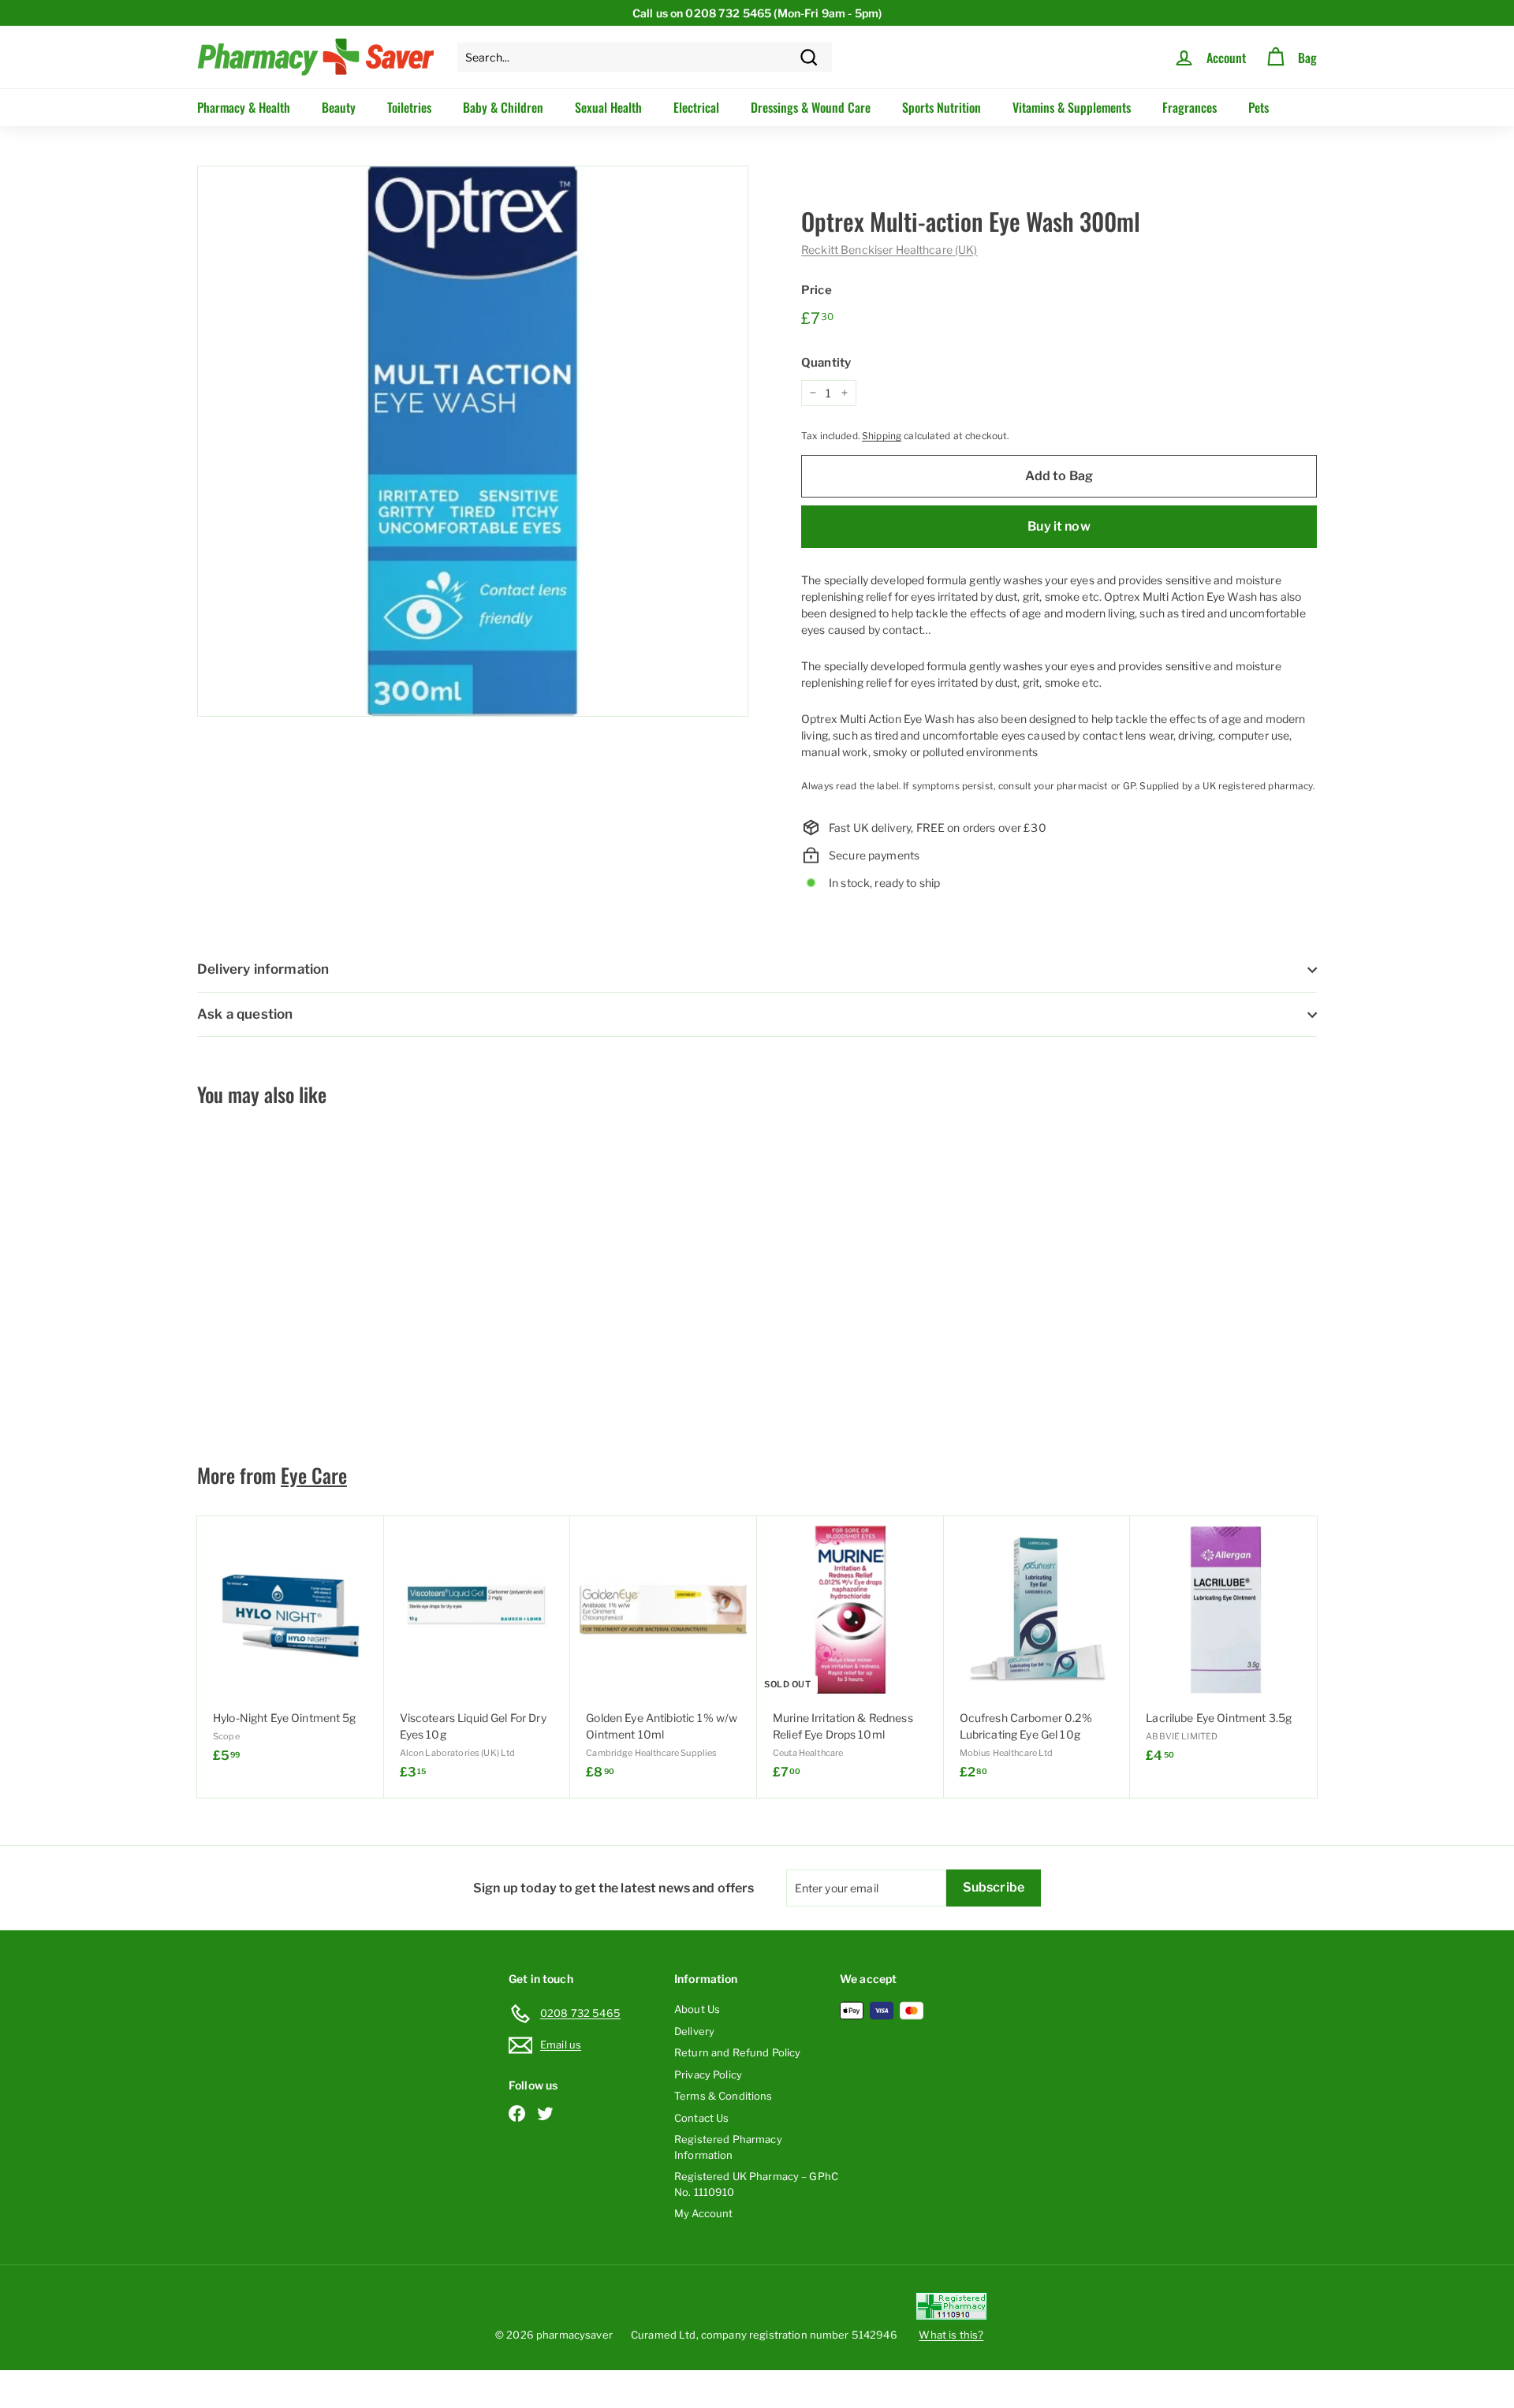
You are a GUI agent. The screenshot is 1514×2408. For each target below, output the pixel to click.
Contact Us (701, 2118)
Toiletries (409, 107)
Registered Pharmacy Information (728, 2147)
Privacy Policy (708, 2074)
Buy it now (1059, 526)
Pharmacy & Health (244, 107)
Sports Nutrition (942, 107)
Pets (1259, 107)
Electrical (696, 107)
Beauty (339, 107)
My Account (703, 2213)
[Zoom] (473, 441)
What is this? (951, 2335)
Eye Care (314, 1475)
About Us (697, 2009)
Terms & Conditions (723, 2096)
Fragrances (1190, 107)
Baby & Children (503, 107)
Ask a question (245, 1014)
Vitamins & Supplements (1072, 107)
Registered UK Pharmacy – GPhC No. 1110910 (756, 2184)
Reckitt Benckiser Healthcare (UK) (889, 250)
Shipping (882, 436)
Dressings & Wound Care (811, 107)
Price (817, 290)
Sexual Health (608, 107)
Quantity (826, 363)
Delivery (694, 2031)
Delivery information (263, 969)
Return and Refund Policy (737, 2052)
